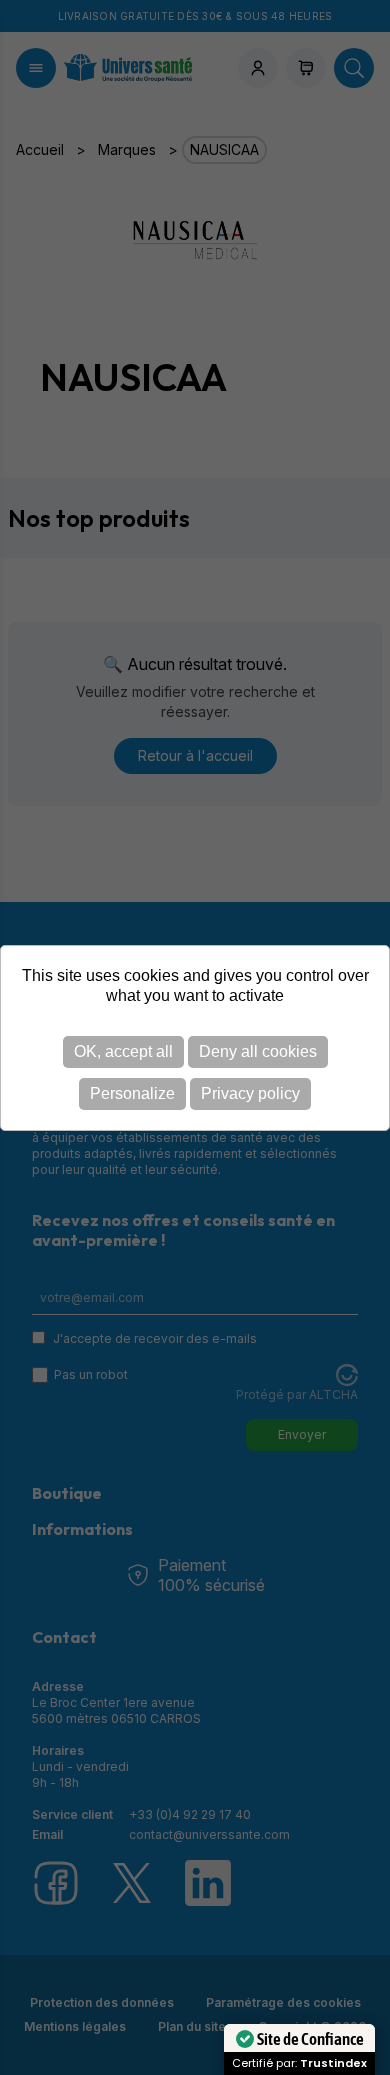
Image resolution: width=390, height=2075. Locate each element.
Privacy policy (250, 1093)
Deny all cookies (258, 1051)
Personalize (132, 1093)
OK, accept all (123, 1051)
